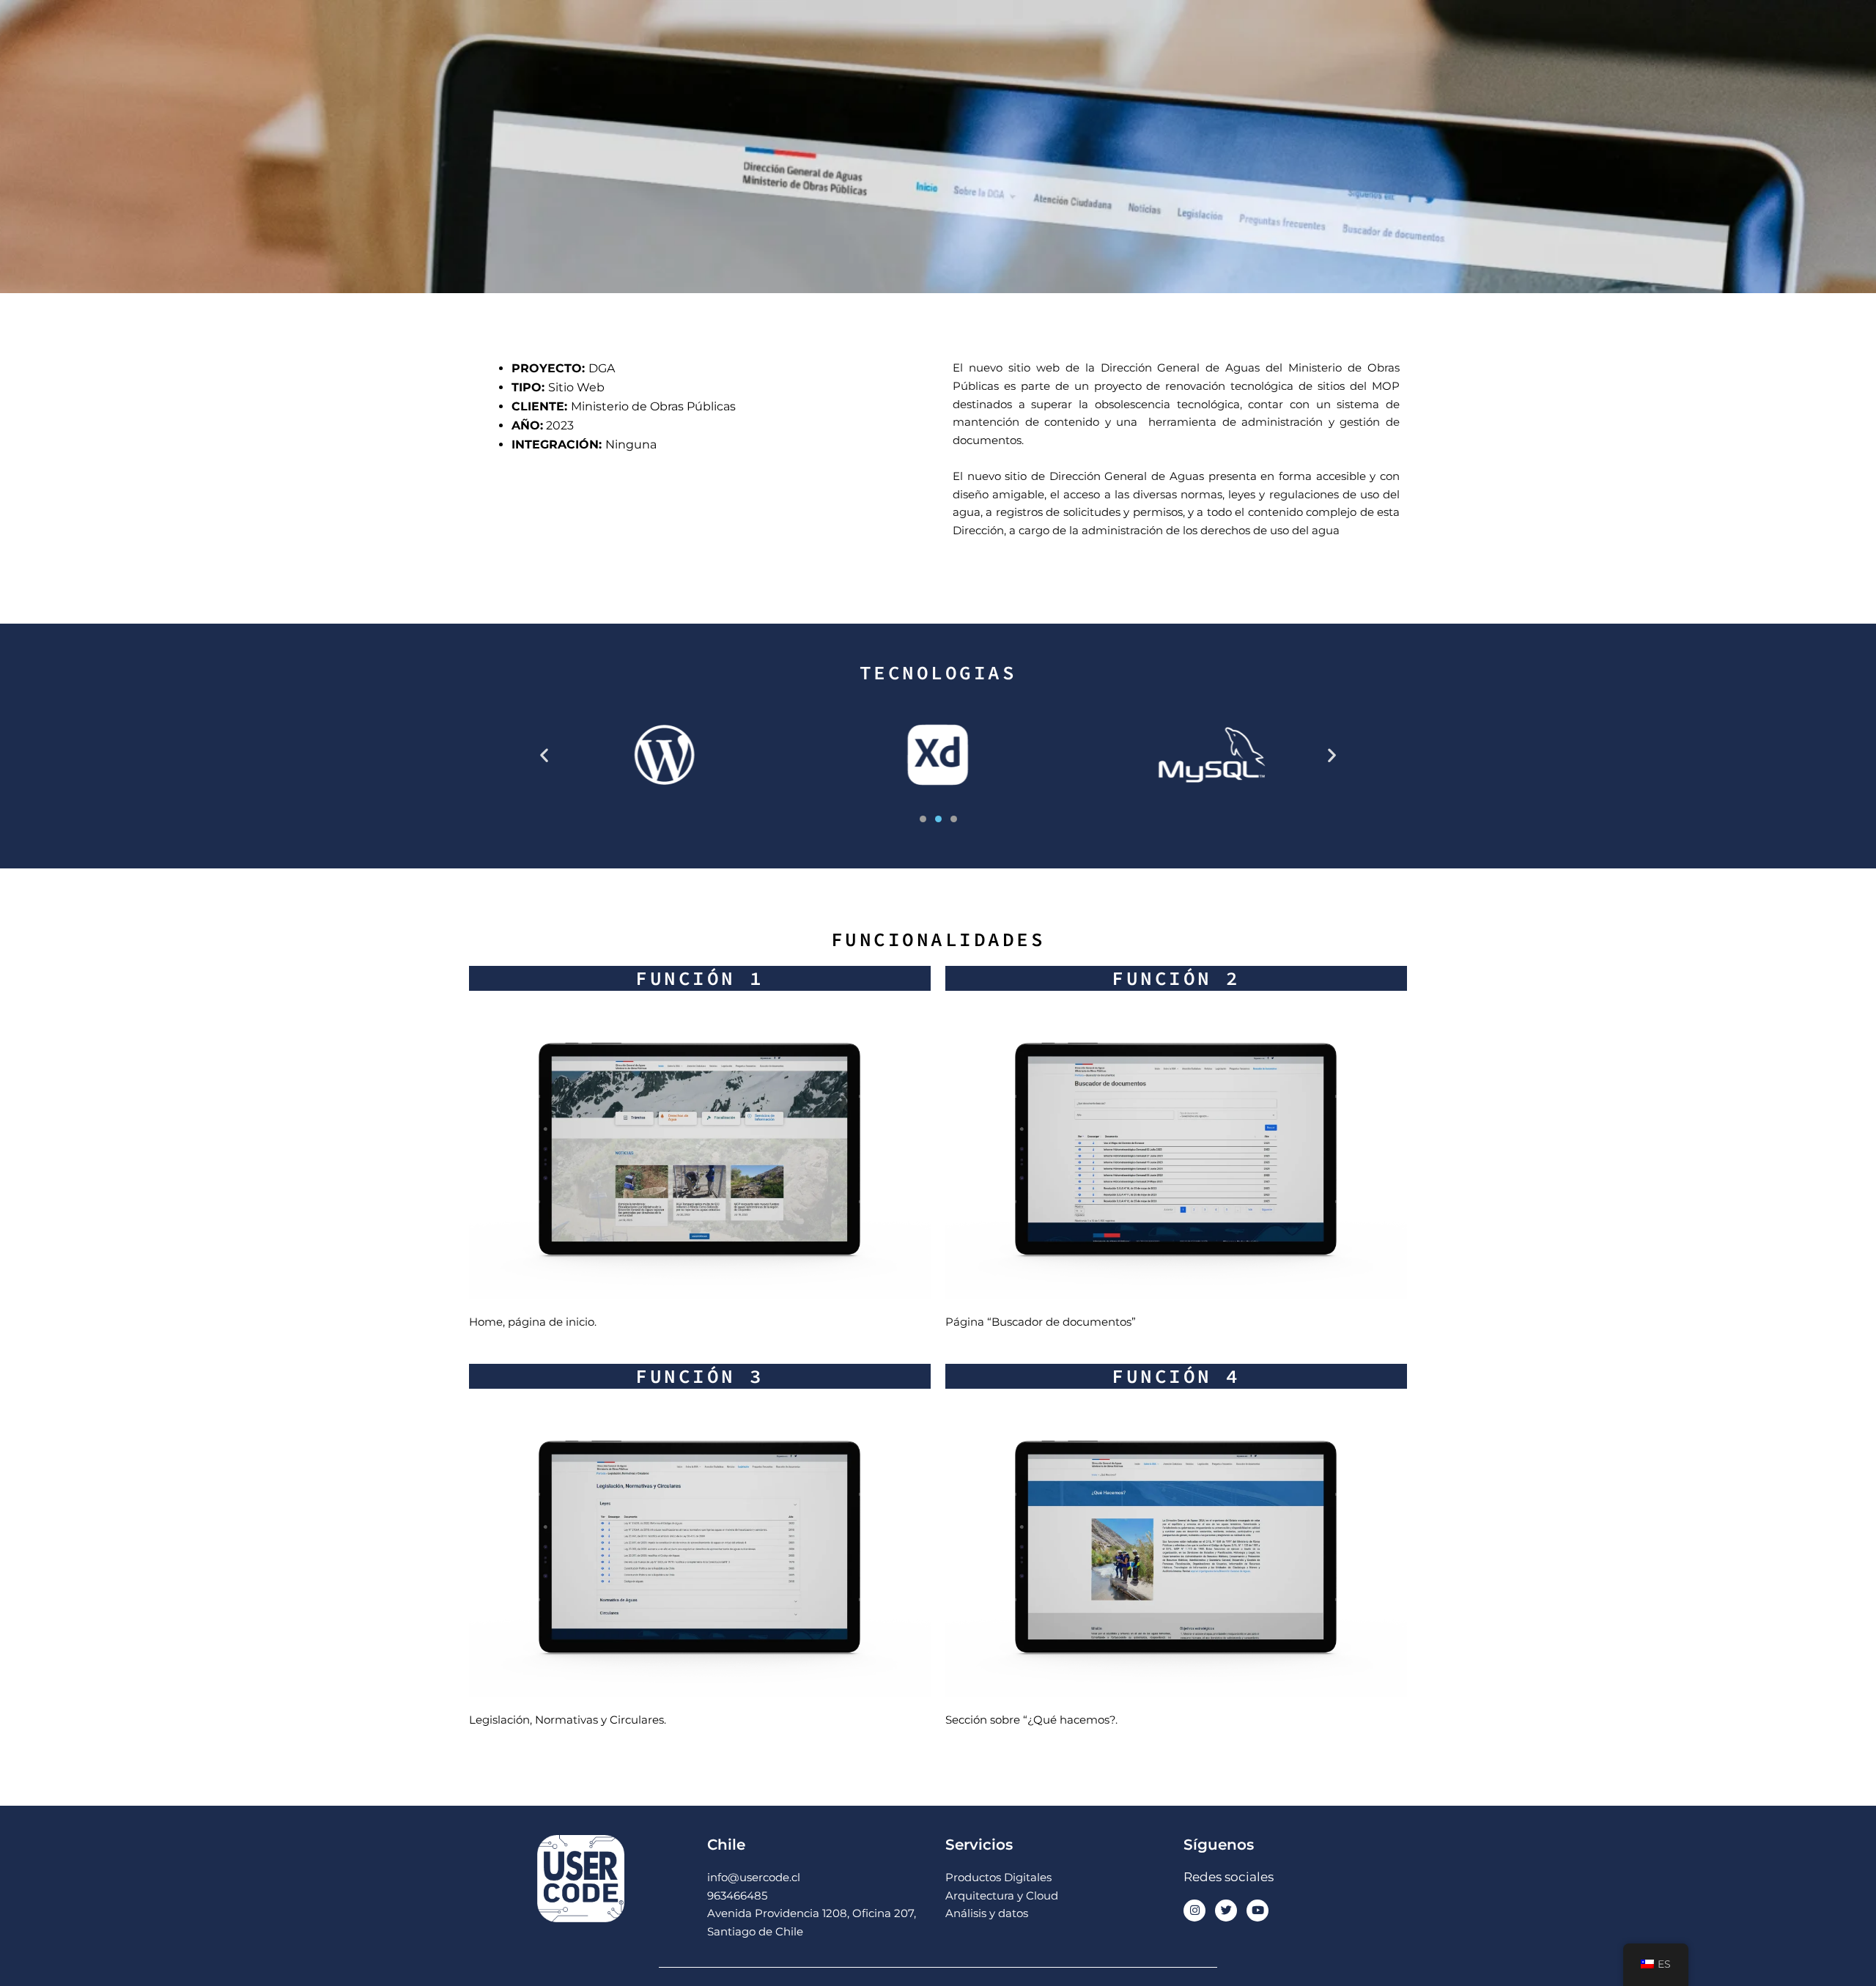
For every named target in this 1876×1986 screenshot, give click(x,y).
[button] (544, 754)
